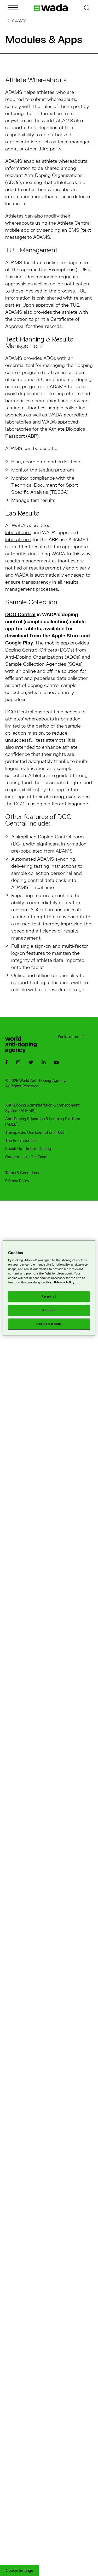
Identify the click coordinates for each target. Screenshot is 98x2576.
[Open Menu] (13, 7)
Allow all (49, 1311)
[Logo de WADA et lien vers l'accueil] (51, 8)
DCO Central (20, 615)
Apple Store (66, 636)
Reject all (49, 1297)
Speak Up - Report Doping (28, 1149)
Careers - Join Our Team (26, 1157)
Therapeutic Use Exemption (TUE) (35, 1133)
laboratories (18, 533)
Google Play (19, 643)
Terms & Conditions (22, 1173)
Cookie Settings (19, 2571)
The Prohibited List (22, 1141)
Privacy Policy (17, 1181)
